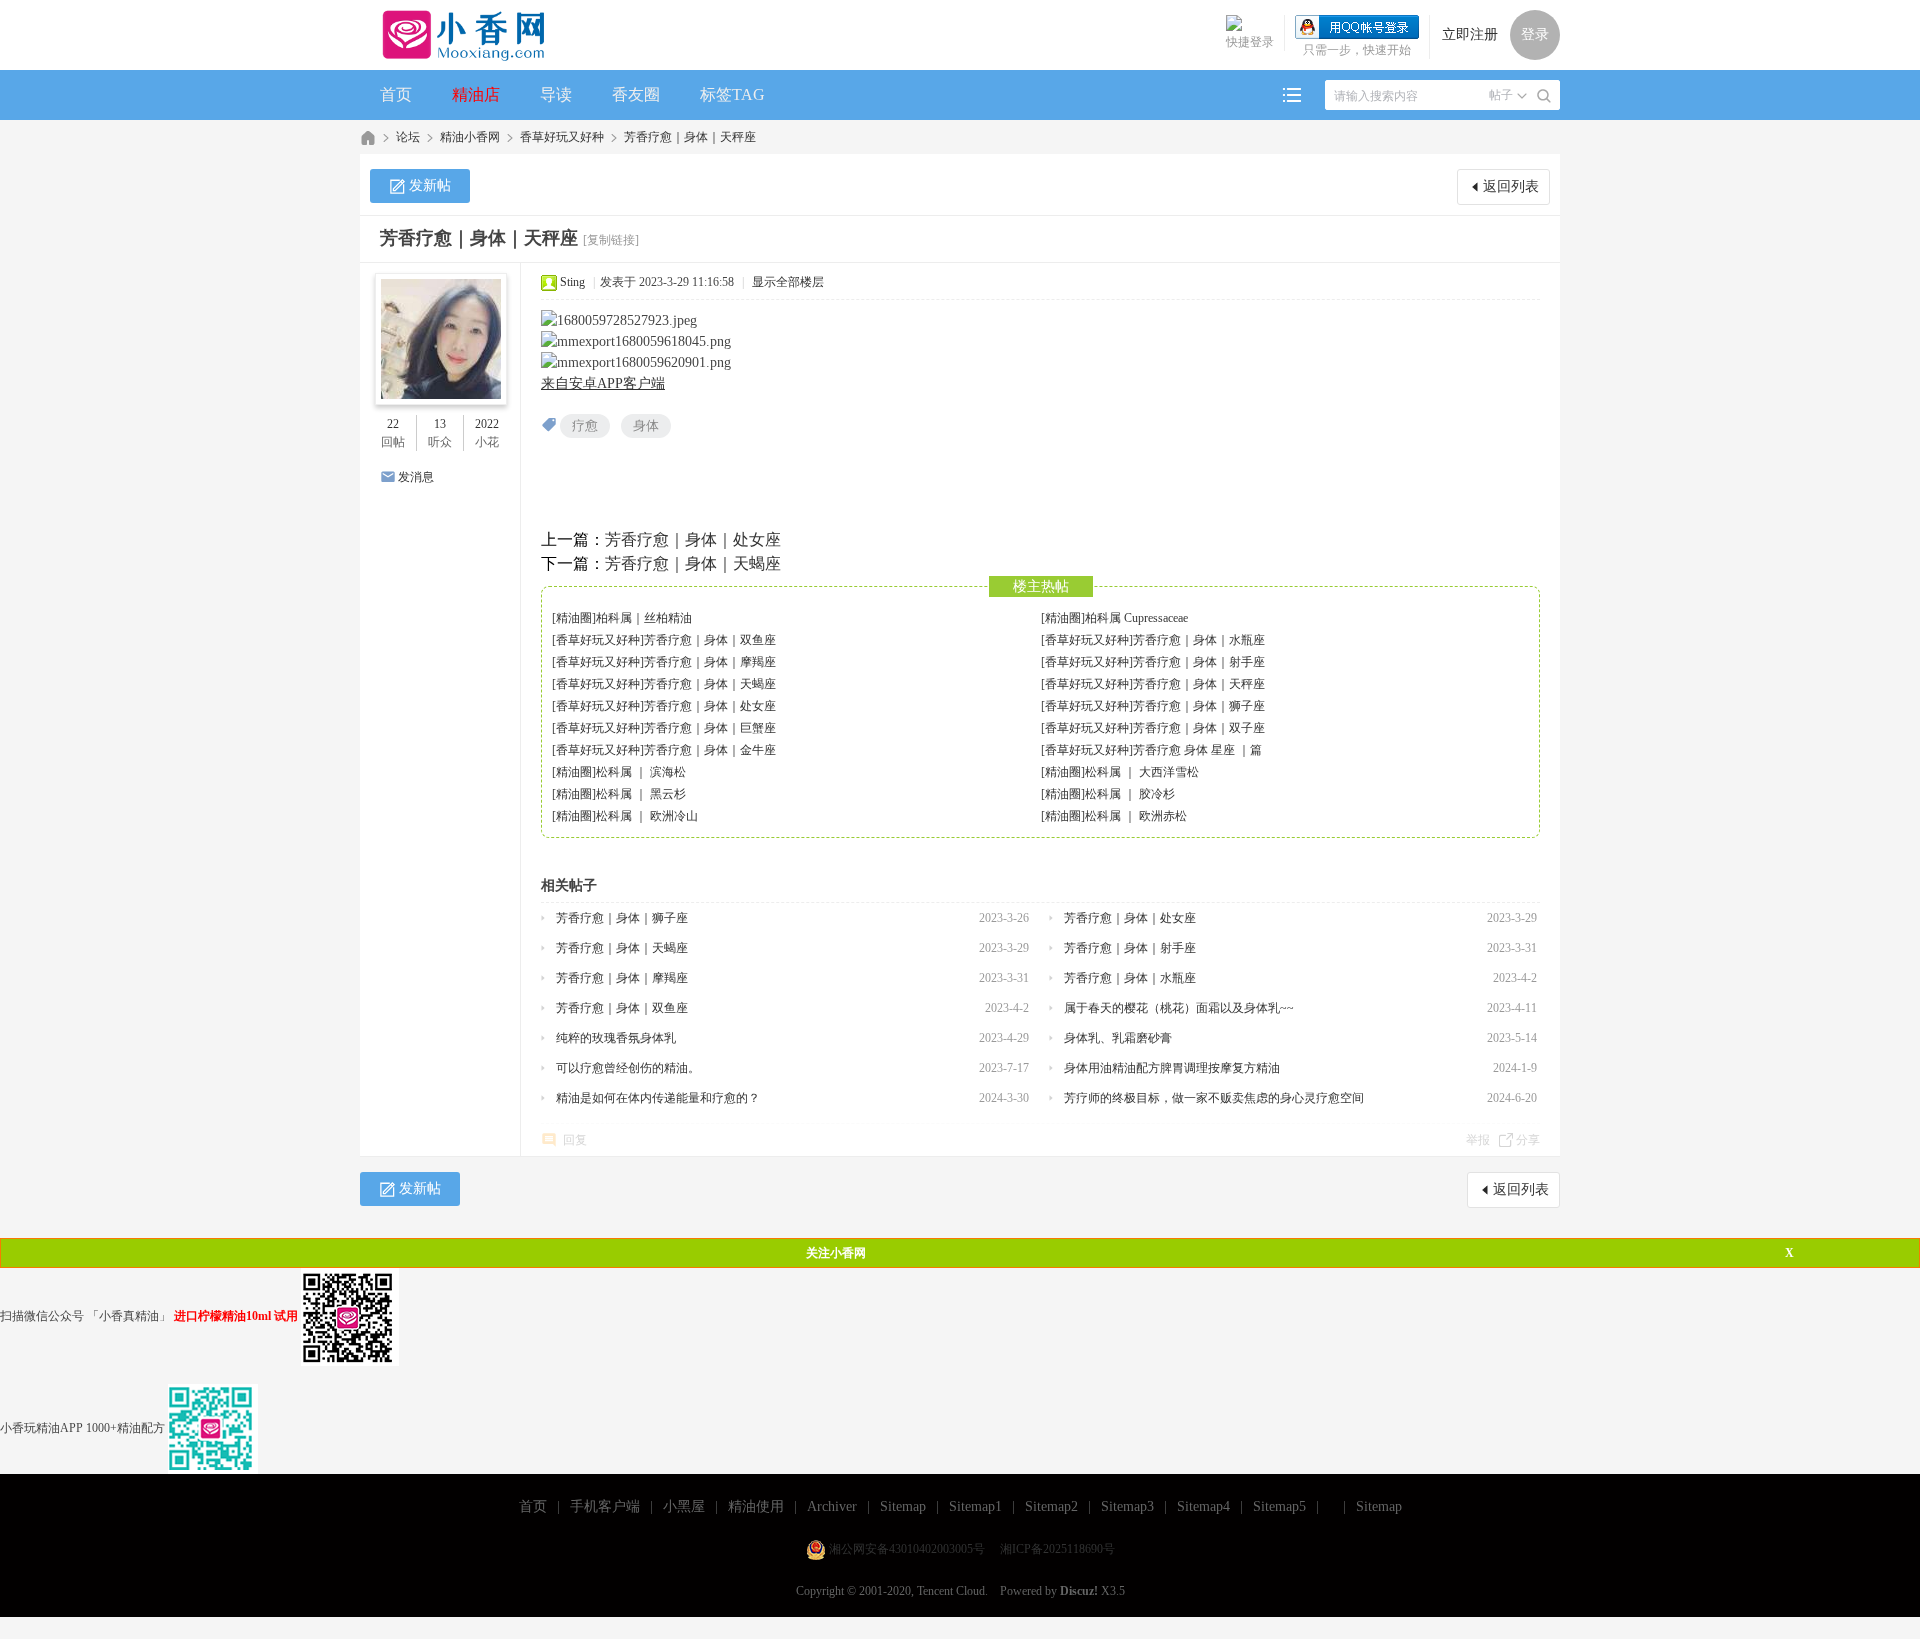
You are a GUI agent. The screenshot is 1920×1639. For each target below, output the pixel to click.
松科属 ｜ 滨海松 (641, 772)
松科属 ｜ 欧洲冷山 (647, 816)
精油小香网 (470, 137)
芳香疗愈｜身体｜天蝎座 (693, 563)
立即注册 (1470, 34)
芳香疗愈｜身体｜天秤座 (690, 137)
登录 (1535, 34)
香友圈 (636, 94)
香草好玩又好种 (562, 137)
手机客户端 (605, 1506)
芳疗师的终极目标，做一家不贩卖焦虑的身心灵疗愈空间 (1214, 1098)
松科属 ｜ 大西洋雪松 (1142, 772)
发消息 (416, 477)
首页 (396, 94)
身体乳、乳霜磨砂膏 (1118, 1038)
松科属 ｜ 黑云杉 (641, 794)
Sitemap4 (1203, 1506)
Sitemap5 (1279, 1506)
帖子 (1501, 95)
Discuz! (1079, 1591)
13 (440, 424)
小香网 (368, 137)
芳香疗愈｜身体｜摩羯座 (710, 662)
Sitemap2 (1051, 1506)
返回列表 (1511, 186)
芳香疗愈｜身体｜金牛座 (710, 750)
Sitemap (903, 1506)
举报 (1478, 1140)
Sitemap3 (1127, 1506)
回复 (575, 1140)
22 (393, 424)
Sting (572, 282)
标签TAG (732, 94)
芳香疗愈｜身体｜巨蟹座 (710, 728)
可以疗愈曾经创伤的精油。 (628, 1068)
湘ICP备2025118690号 (1057, 1549)
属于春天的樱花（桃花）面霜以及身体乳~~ (1179, 1008)
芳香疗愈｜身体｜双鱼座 (710, 640)
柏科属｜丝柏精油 (644, 618)
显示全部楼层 (788, 282)
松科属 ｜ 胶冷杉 (1130, 794)
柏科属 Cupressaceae (1136, 618)
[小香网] (455, 35)
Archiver (832, 1506)
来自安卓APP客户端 (603, 383)
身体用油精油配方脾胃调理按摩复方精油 (1172, 1068)
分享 (1528, 1140)
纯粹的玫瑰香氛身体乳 (616, 1038)
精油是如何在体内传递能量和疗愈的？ (658, 1098)
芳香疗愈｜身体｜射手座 (1199, 662)
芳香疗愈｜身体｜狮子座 (1199, 706)
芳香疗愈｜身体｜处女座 (693, 539)
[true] (1544, 96)
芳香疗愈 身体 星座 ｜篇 (1197, 750)
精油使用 (756, 1506)
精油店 (476, 94)
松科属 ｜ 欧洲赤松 (1136, 816)
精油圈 (574, 618)
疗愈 (585, 425)
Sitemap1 (975, 1506)
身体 (646, 425)
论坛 (408, 137)
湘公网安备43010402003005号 (907, 1549)
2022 (487, 424)
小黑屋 (684, 1506)
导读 (556, 94)
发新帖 (430, 185)
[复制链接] (611, 240)
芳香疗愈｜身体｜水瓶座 (1199, 640)
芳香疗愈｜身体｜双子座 (1199, 728)
